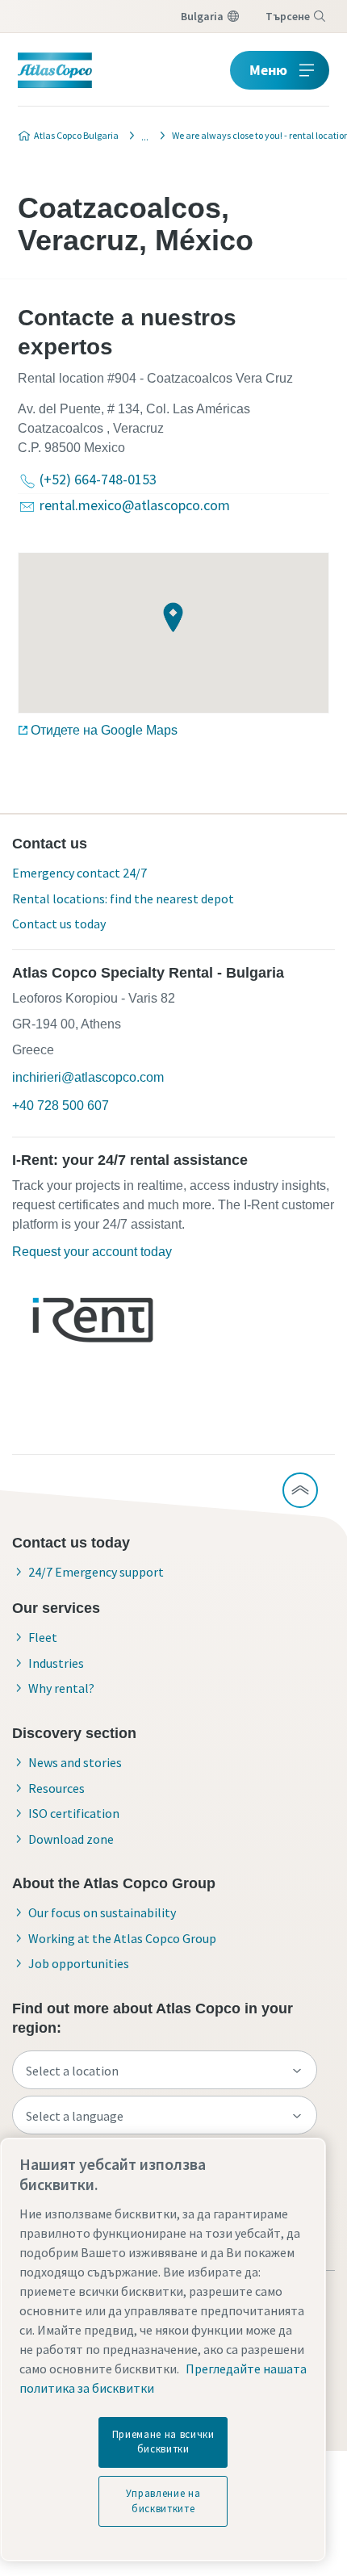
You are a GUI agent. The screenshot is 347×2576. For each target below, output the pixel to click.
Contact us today (59, 924)
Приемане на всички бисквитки (163, 2442)
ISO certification (74, 1813)
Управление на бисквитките (163, 2501)
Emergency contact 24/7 (79, 873)
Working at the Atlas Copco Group (122, 1938)
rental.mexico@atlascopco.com (135, 505)
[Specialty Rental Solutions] (140, 136)
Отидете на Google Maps (104, 730)
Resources (56, 1788)
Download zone (71, 1839)
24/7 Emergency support (96, 1572)
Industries (56, 1663)
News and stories (75, 1762)
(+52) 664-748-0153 (98, 479)
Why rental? (61, 1688)
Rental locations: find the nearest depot (123, 898)
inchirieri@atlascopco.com (88, 1077)
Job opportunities (79, 1963)
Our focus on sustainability (102, 1912)
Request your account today (92, 1252)
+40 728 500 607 (61, 1106)
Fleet (43, 1637)
